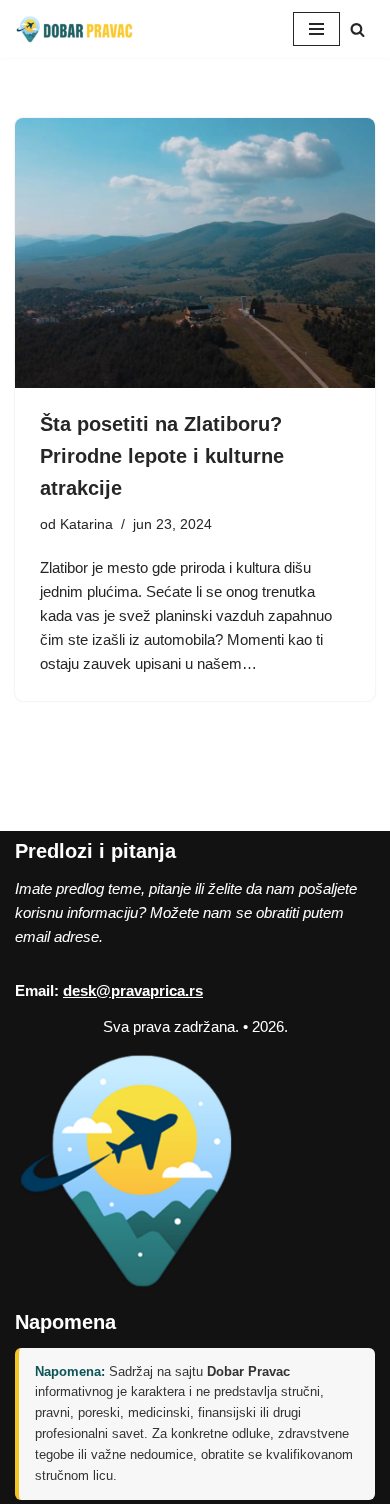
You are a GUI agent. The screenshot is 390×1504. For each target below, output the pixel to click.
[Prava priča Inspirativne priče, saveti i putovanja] (75, 29)
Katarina (86, 524)
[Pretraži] (357, 29)
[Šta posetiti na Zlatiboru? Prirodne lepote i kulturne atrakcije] (195, 253)
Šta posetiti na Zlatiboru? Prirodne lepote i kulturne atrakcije (162, 456)
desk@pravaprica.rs (133, 990)
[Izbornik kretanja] (316, 29)
